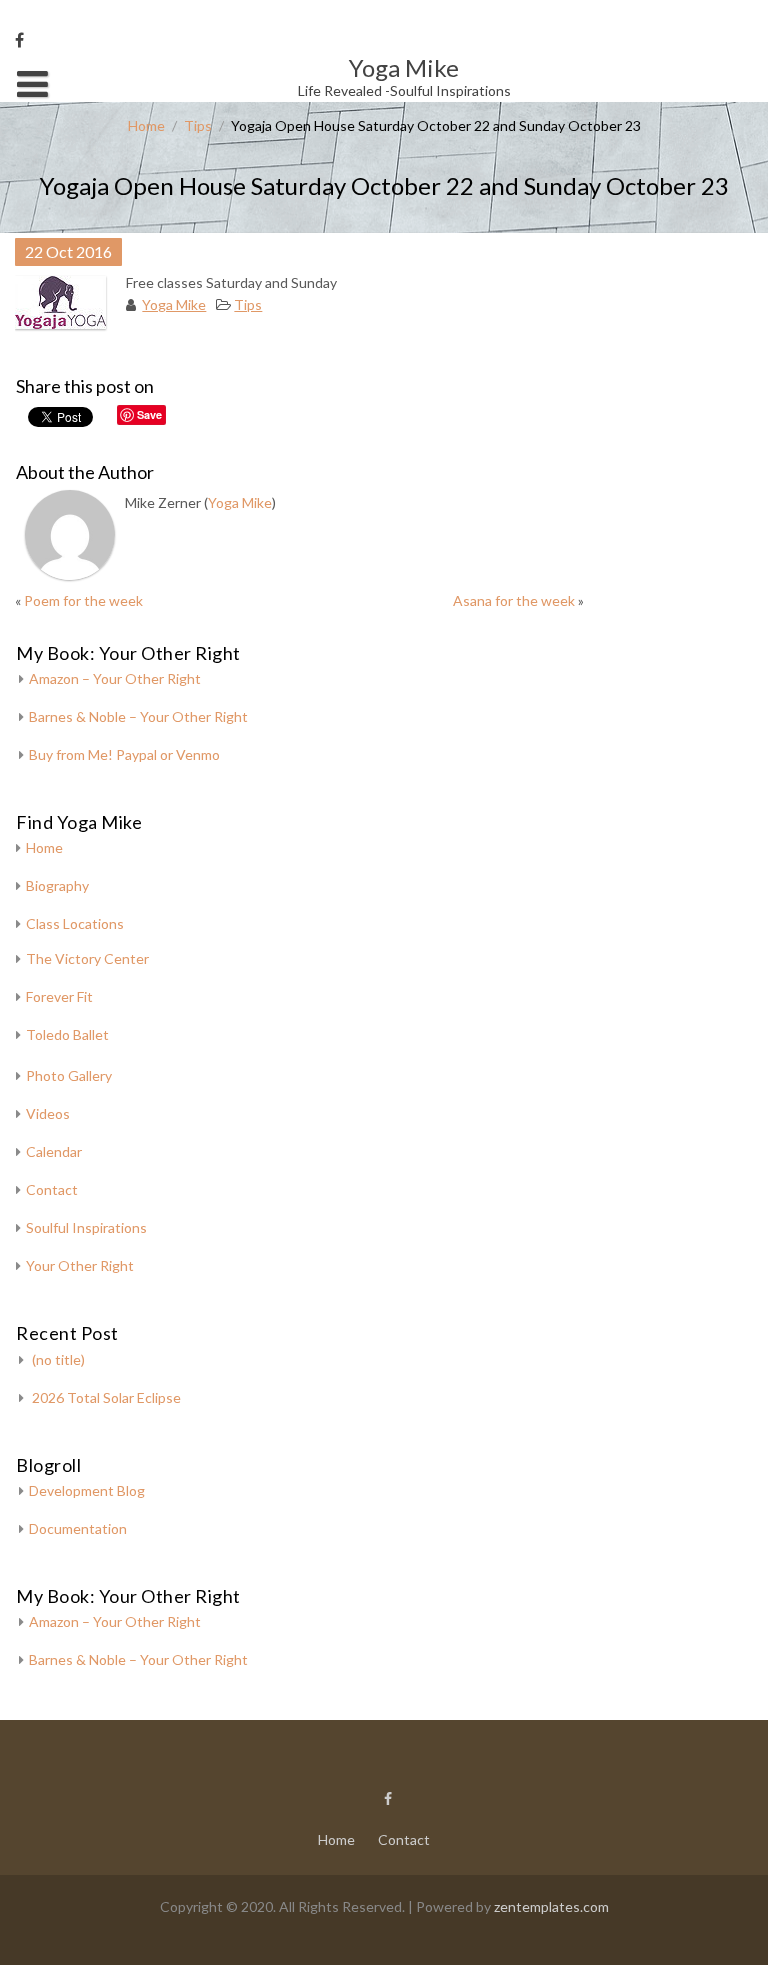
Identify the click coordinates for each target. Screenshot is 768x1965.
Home (146, 125)
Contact (52, 1189)
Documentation (78, 1528)
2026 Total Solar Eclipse (106, 1397)
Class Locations (75, 923)
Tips (198, 125)
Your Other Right (80, 1265)
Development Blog (87, 1490)
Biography (57, 885)
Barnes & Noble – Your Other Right (138, 716)
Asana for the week (514, 600)
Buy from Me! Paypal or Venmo (124, 754)
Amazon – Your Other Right (115, 678)
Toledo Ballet (67, 1034)
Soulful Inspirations (86, 1227)
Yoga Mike (174, 304)
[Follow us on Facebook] (19, 40)
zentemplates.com (551, 1906)
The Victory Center (87, 958)
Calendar (54, 1151)
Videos (48, 1113)
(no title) (58, 1359)
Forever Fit (59, 996)
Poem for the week (83, 600)
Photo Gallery (69, 1075)
